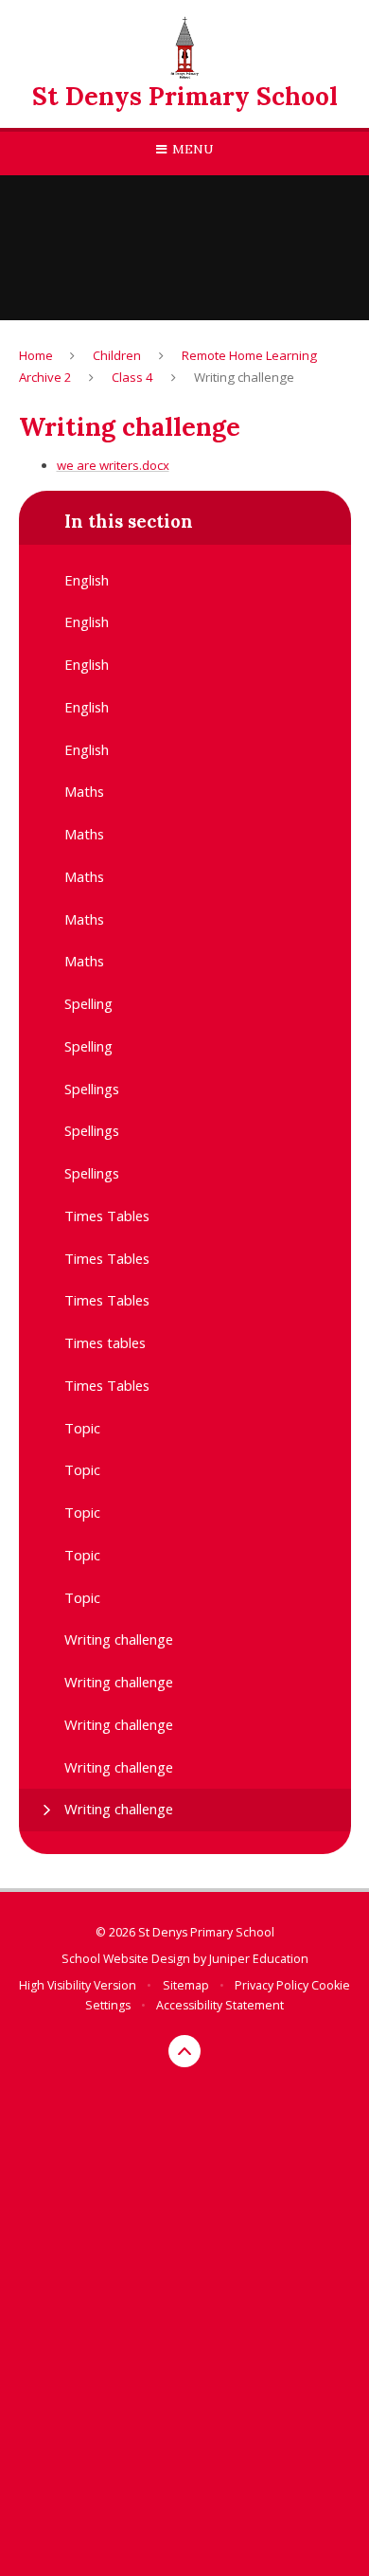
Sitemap (186, 1985)
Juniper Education (259, 1959)
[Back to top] (184, 2051)
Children (117, 355)
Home (36, 355)
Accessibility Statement (220, 2005)
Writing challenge (244, 377)
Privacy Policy (272, 1985)
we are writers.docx (113, 465)
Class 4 (132, 377)
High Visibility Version (78, 1985)
